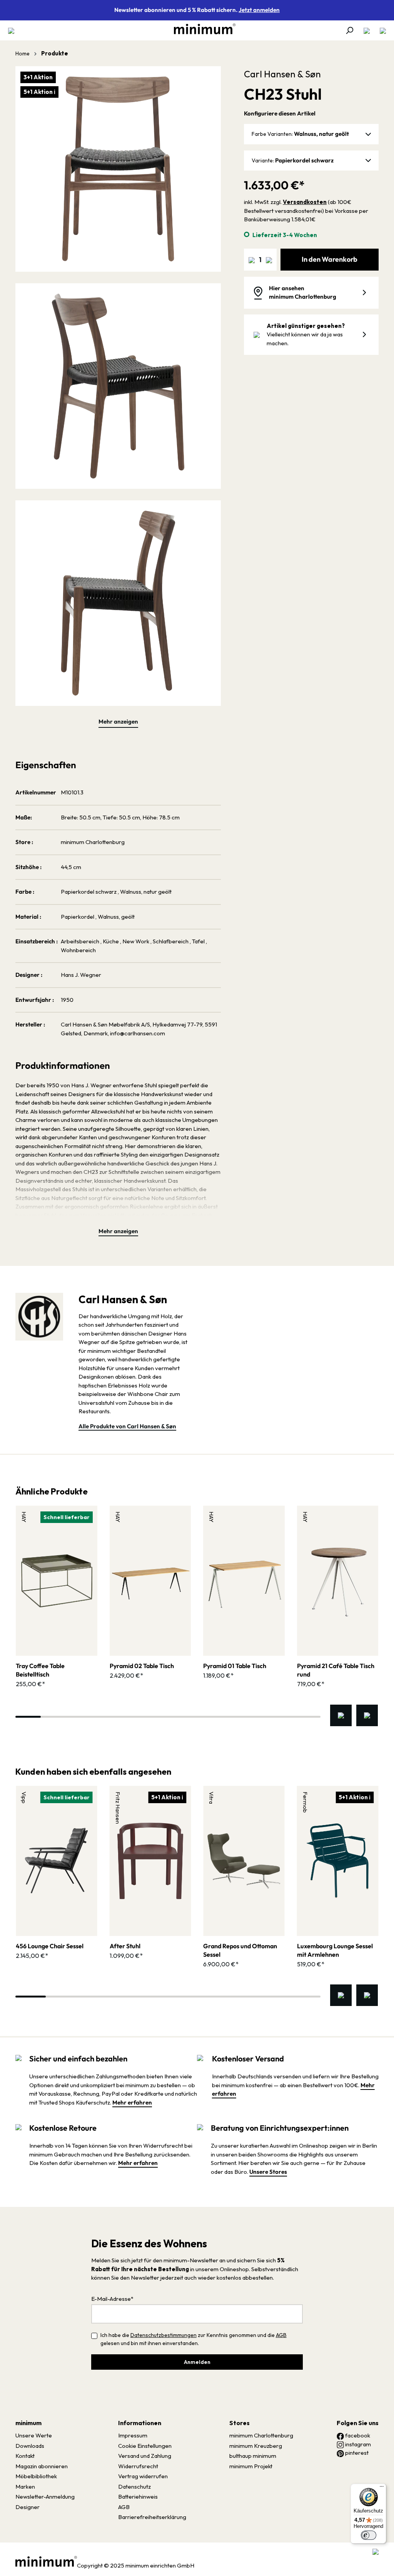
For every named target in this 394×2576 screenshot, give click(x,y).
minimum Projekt (251, 2466)
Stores (240, 2423)
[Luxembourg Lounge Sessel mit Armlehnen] (338, 1861)
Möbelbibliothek (36, 2476)
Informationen (140, 2423)
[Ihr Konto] (367, 30)
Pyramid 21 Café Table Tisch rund (336, 1670)
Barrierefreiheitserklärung (152, 2517)
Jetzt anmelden (259, 10)
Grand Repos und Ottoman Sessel (240, 1950)
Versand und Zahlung (145, 2456)
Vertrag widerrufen (143, 2476)
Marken (25, 2487)
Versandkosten (305, 202)
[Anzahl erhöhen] (269, 260)
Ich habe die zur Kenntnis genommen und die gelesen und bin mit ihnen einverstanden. (194, 2339)
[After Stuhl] (150, 1861)
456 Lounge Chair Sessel (50, 1946)
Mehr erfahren (132, 2102)
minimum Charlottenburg (261, 2435)
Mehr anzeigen (118, 721)
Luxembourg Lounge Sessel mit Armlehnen (335, 1950)
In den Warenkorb (330, 259)
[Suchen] (349, 30)
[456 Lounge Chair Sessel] (57, 1861)
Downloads (30, 2446)
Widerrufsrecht (138, 2466)
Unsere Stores (268, 2172)
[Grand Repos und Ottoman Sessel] (244, 1861)
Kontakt (25, 2456)
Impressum (133, 2435)
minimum (28, 2423)
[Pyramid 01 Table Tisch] (244, 1581)
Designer (28, 2507)
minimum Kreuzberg (256, 2446)
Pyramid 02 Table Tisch (142, 1666)
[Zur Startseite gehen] (201, 29)
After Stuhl (125, 1946)
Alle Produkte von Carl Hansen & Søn (127, 1426)
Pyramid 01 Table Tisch (235, 1666)
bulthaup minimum (253, 2456)
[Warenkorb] (381, 30)
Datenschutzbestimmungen (164, 2335)
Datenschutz (134, 2487)
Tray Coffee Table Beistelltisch (40, 1670)
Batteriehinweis (138, 2497)
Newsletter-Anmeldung (45, 2497)
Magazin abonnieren (42, 2466)
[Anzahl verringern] (252, 260)
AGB (281, 2335)
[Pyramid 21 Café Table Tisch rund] (338, 1581)
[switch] (369, 2535)
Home (23, 53)
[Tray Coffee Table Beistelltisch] (57, 1581)
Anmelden (197, 2362)
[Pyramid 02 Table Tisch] (150, 1581)
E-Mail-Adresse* (112, 2299)
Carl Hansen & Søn (282, 74)
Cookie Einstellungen (145, 2446)
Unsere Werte (34, 2435)
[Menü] (13, 30)
